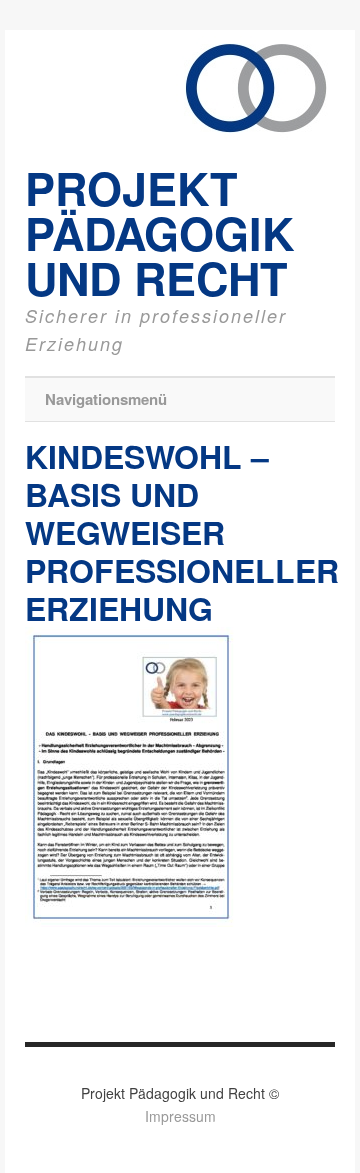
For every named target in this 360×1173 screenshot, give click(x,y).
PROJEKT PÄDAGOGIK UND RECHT (159, 232)
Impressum (180, 1116)
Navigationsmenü (106, 399)
